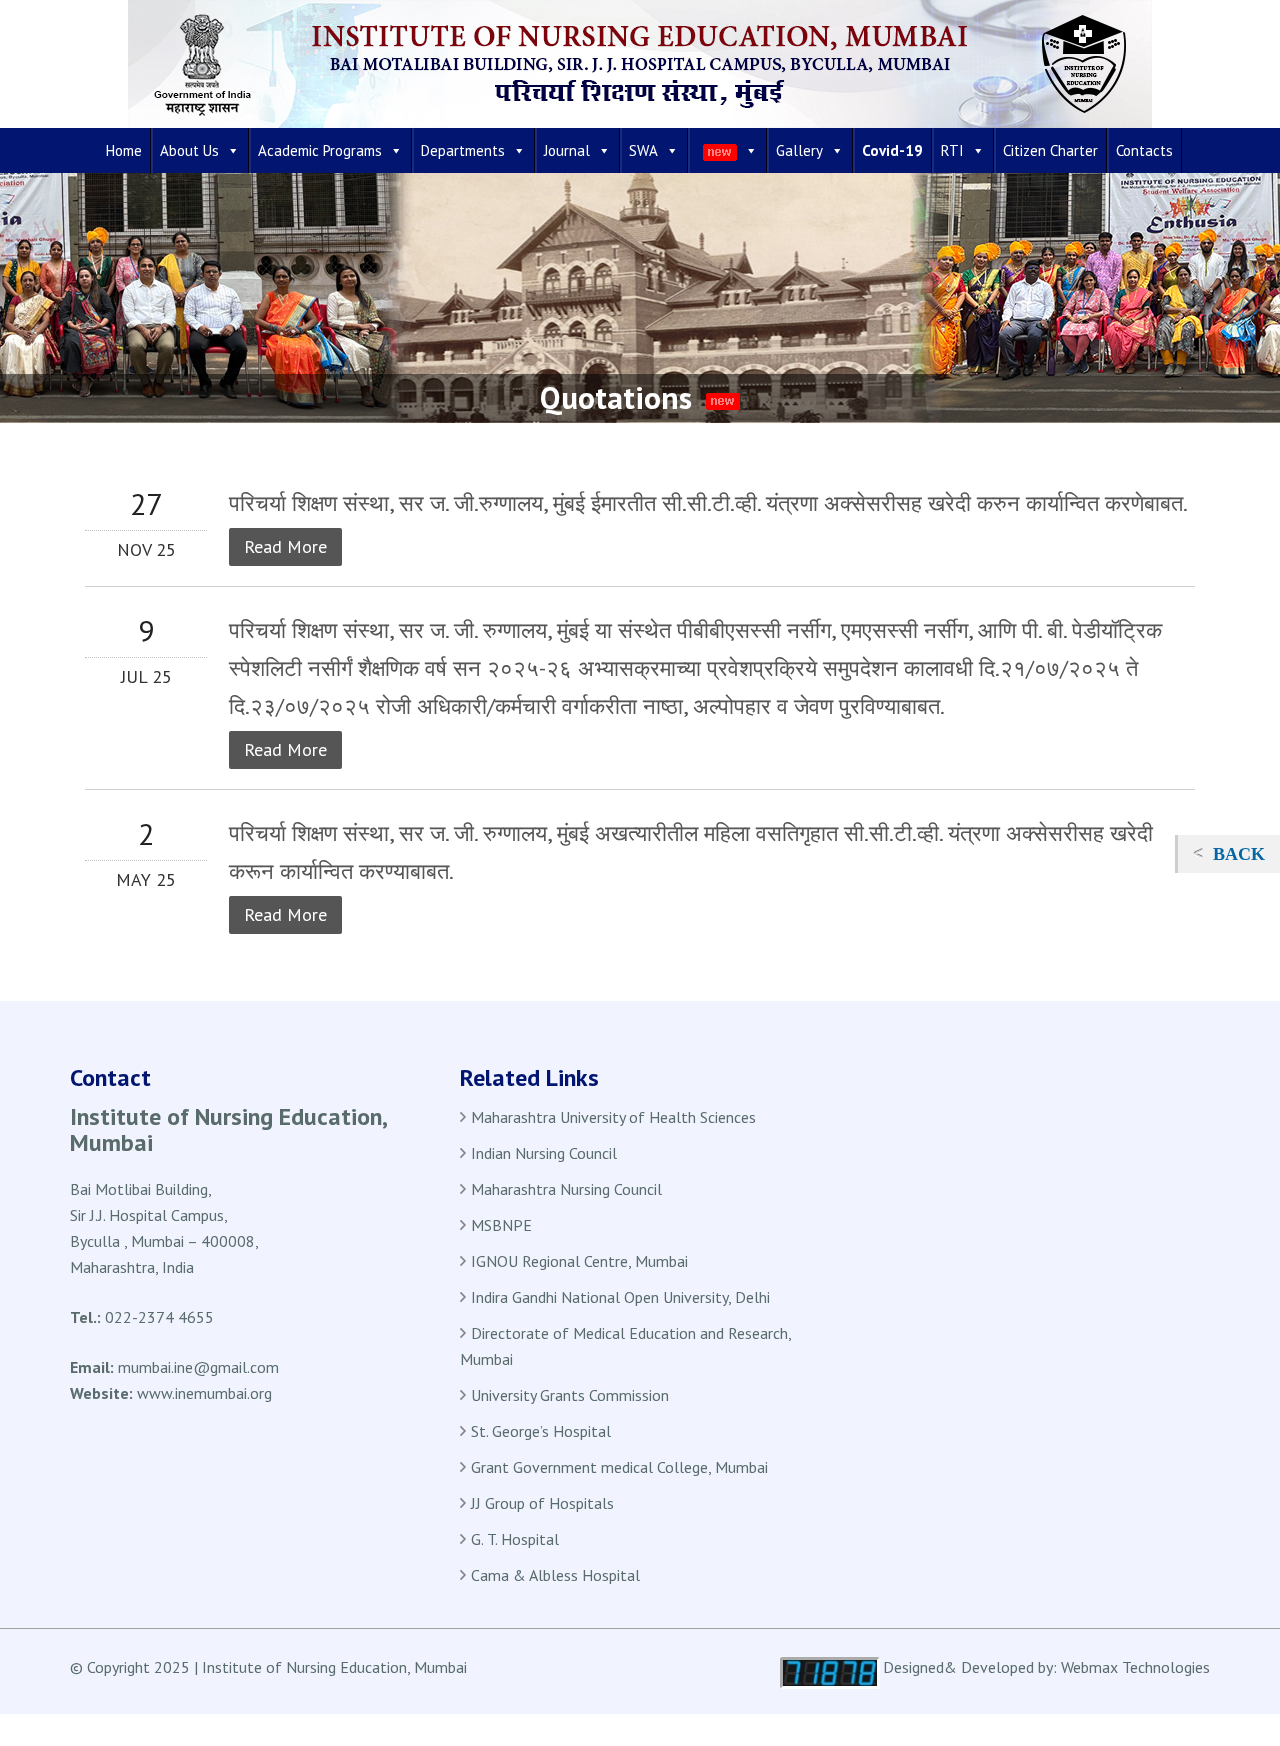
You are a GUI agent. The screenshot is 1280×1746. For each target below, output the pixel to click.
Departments (463, 150)
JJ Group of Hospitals (542, 1503)
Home (124, 150)
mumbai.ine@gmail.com (198, 1367)
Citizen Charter (1050, 150)
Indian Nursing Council (544, 1153)
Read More (285, 546)
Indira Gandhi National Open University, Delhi (620, 1297)
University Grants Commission (570, 1395)
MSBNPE (501, 1225)
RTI (952, 150)
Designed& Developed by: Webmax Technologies (1046, 1667)
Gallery (799, 150)
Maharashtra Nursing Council (566, 1189)
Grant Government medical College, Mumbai (619, 1467)
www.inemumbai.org (204, 1393)
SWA (643, 150)
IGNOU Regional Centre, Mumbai (579, 1261)
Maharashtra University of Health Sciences (613, 1117)
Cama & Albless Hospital (555, 1575)
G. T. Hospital (515, 1539)
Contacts (1144, 150)
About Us (189, 150)
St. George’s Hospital (541, 1431)
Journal (567, 150)
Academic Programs (320, 150)
